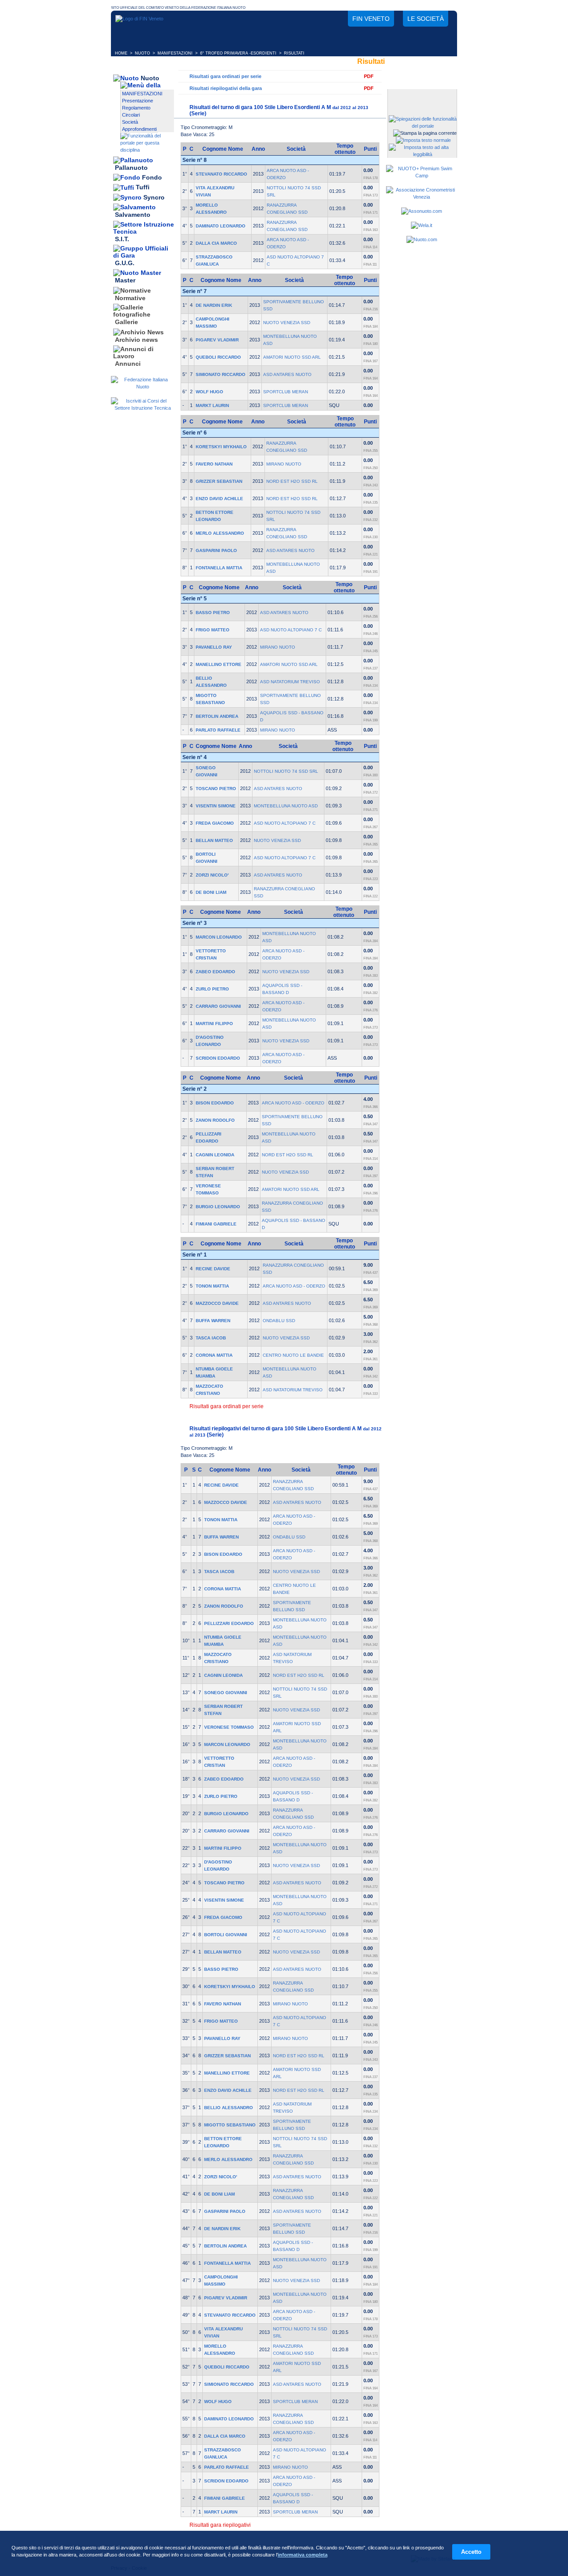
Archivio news (136, 340)
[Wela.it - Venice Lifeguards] (422, 225)
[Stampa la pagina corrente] (425, 133)
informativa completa (303, 2555)
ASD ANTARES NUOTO (287, 374)
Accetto (471, 2552)
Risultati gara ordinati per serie (225, 76)
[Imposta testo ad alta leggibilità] (423, 154)
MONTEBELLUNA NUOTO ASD (286, 806)
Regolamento (136, 108)
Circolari (131, 115)
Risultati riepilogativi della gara (226, 88)
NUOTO (142, 53)
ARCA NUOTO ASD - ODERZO (293, 1103)
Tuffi (143, 188)
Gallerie (126, 322)
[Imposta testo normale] (423, 140)
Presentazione (138, 101)
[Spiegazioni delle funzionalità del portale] (423, 126)
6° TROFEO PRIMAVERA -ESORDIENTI (238, 53)
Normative (130, 298)
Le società (426, 19)
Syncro (154, 197)
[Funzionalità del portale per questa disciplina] (147, 150)
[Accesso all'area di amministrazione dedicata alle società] (422, 96)
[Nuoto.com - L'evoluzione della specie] (422, 239)
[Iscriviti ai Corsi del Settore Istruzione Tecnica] (142, 408)
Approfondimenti (139, 129)
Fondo (152, 177)
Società (130, 122)
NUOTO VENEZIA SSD (287, 323)
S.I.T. (122, 239)
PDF (369, 76)
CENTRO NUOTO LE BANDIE (293, 1355)
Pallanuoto (131, 168)
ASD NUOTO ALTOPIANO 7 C (291, 630)
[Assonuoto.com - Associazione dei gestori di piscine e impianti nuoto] (422, 211)
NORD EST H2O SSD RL (292, 481)
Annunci (128, 364)
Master (125, 281)
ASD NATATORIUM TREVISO (290, 682)
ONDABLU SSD (279, 1321)
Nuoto (150, 78)
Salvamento (133, 215)
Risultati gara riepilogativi (220, 2525)
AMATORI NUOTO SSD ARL (292, 357)
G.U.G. (125, 263)
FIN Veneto (371, 19)
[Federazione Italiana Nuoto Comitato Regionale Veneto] (139, 19)
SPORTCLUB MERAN (286, 392)
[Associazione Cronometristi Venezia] (422, 197)
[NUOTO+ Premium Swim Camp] (422, 176)
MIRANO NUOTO (284, 464)
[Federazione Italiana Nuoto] (142, 387)
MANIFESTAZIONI (175, 53)
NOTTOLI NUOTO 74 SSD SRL (286, 771)
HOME (121, 53)
